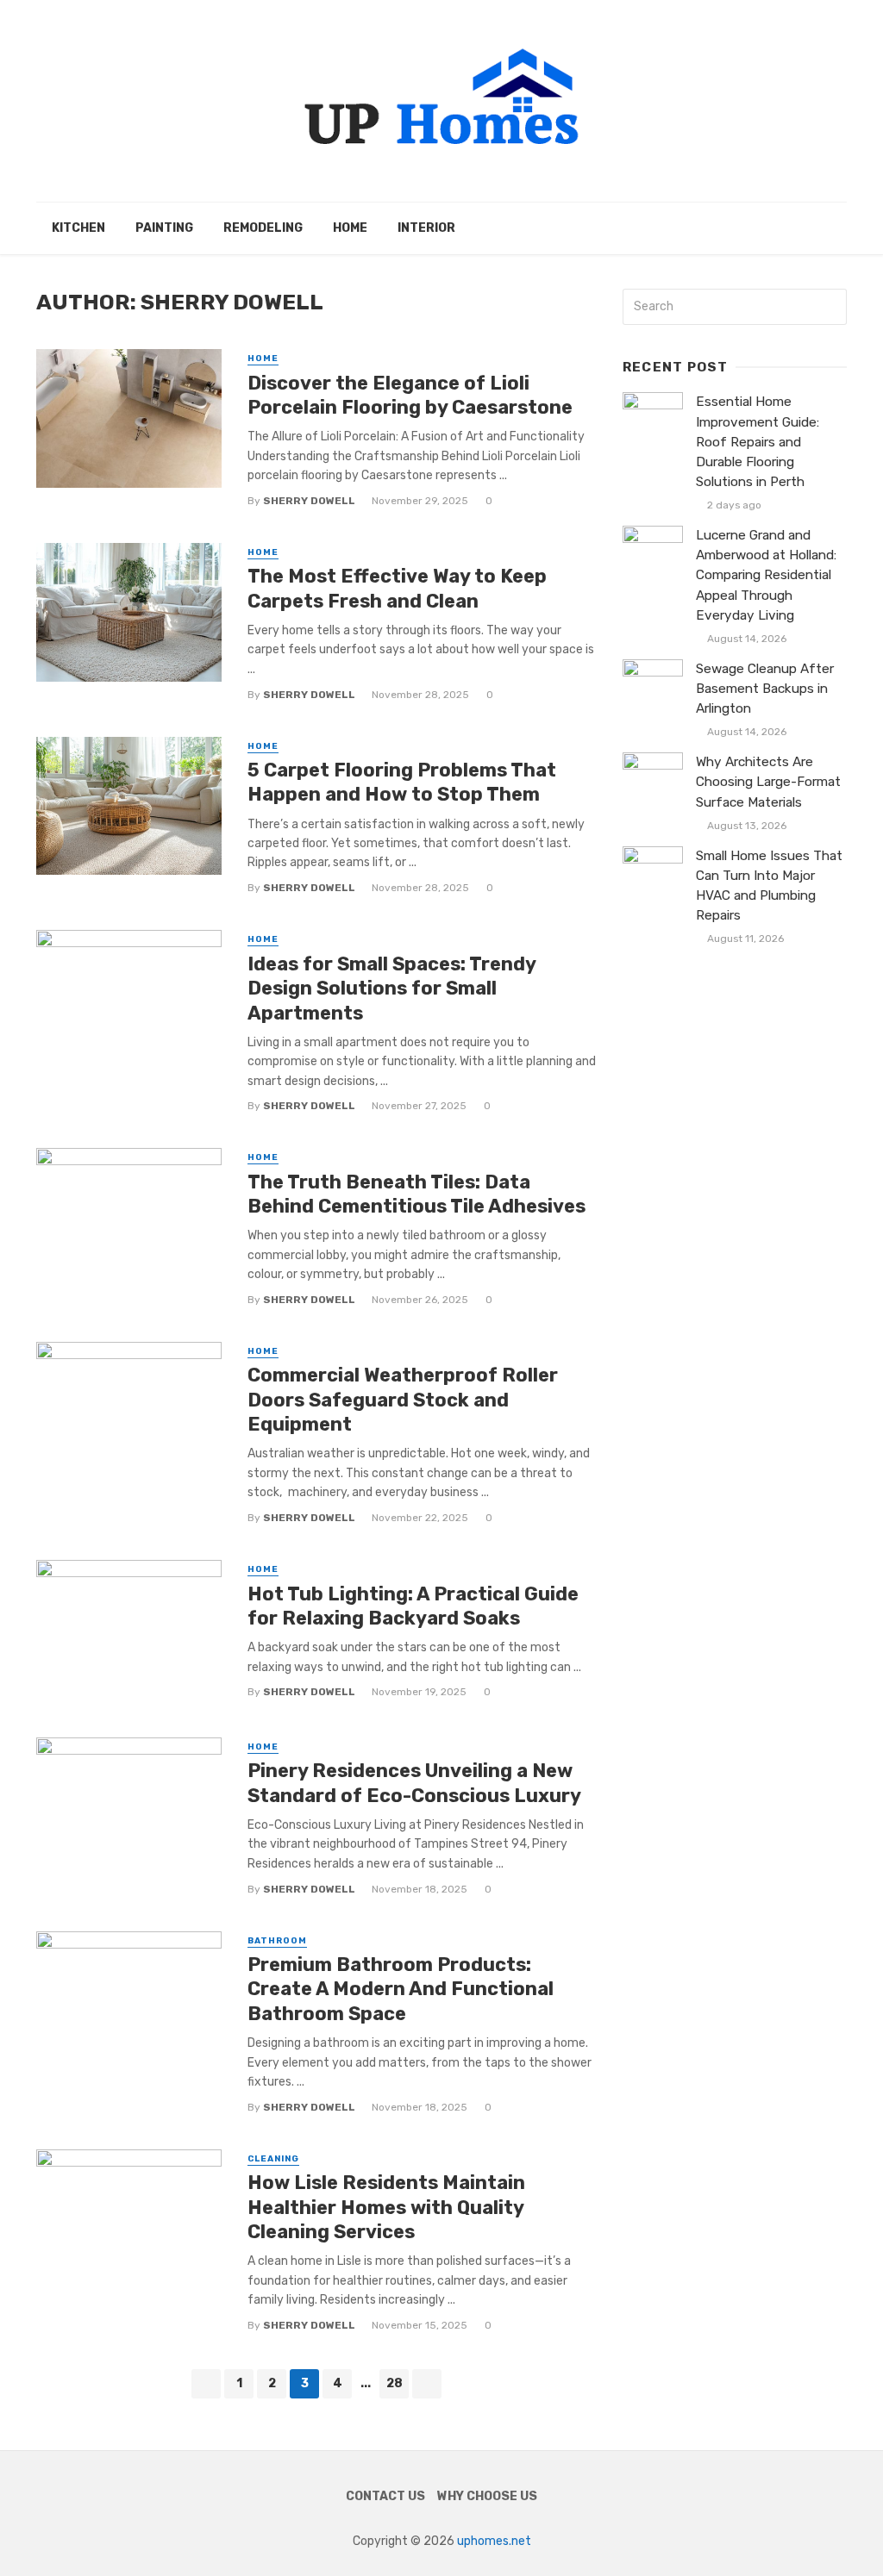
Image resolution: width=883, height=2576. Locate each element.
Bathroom (277, 1941)
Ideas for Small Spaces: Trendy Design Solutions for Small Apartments (391, 989)
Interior (426, 228)
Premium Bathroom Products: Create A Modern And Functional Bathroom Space (401, 1989)
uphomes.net (494, 2541)
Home (350, 228)
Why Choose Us (487, 2496)
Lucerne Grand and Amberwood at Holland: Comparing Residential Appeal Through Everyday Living (766, 575)
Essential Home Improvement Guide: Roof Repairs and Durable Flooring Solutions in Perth (758, 441)
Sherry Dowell (309, 501)
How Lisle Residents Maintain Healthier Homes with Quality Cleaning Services (386, 2207)
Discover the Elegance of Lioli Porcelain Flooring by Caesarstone (410, 395)
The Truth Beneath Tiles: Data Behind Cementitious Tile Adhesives (416, 1194)
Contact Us (385, 2496)
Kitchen (78, 228)
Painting (164, 228)
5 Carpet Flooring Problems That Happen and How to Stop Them (402, 782)
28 (395, 2383)
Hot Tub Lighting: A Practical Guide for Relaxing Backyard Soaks (413, 1606)
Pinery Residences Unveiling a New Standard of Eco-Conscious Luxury (414, 1783)
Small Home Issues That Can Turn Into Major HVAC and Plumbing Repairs (769, 886)
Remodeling (263, 228)
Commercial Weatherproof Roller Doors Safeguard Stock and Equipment (403, 1400)
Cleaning (273, 2159)
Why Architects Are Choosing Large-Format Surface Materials (768, 782)
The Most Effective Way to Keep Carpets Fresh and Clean (397, 588)
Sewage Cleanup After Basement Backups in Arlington (765, 689)
